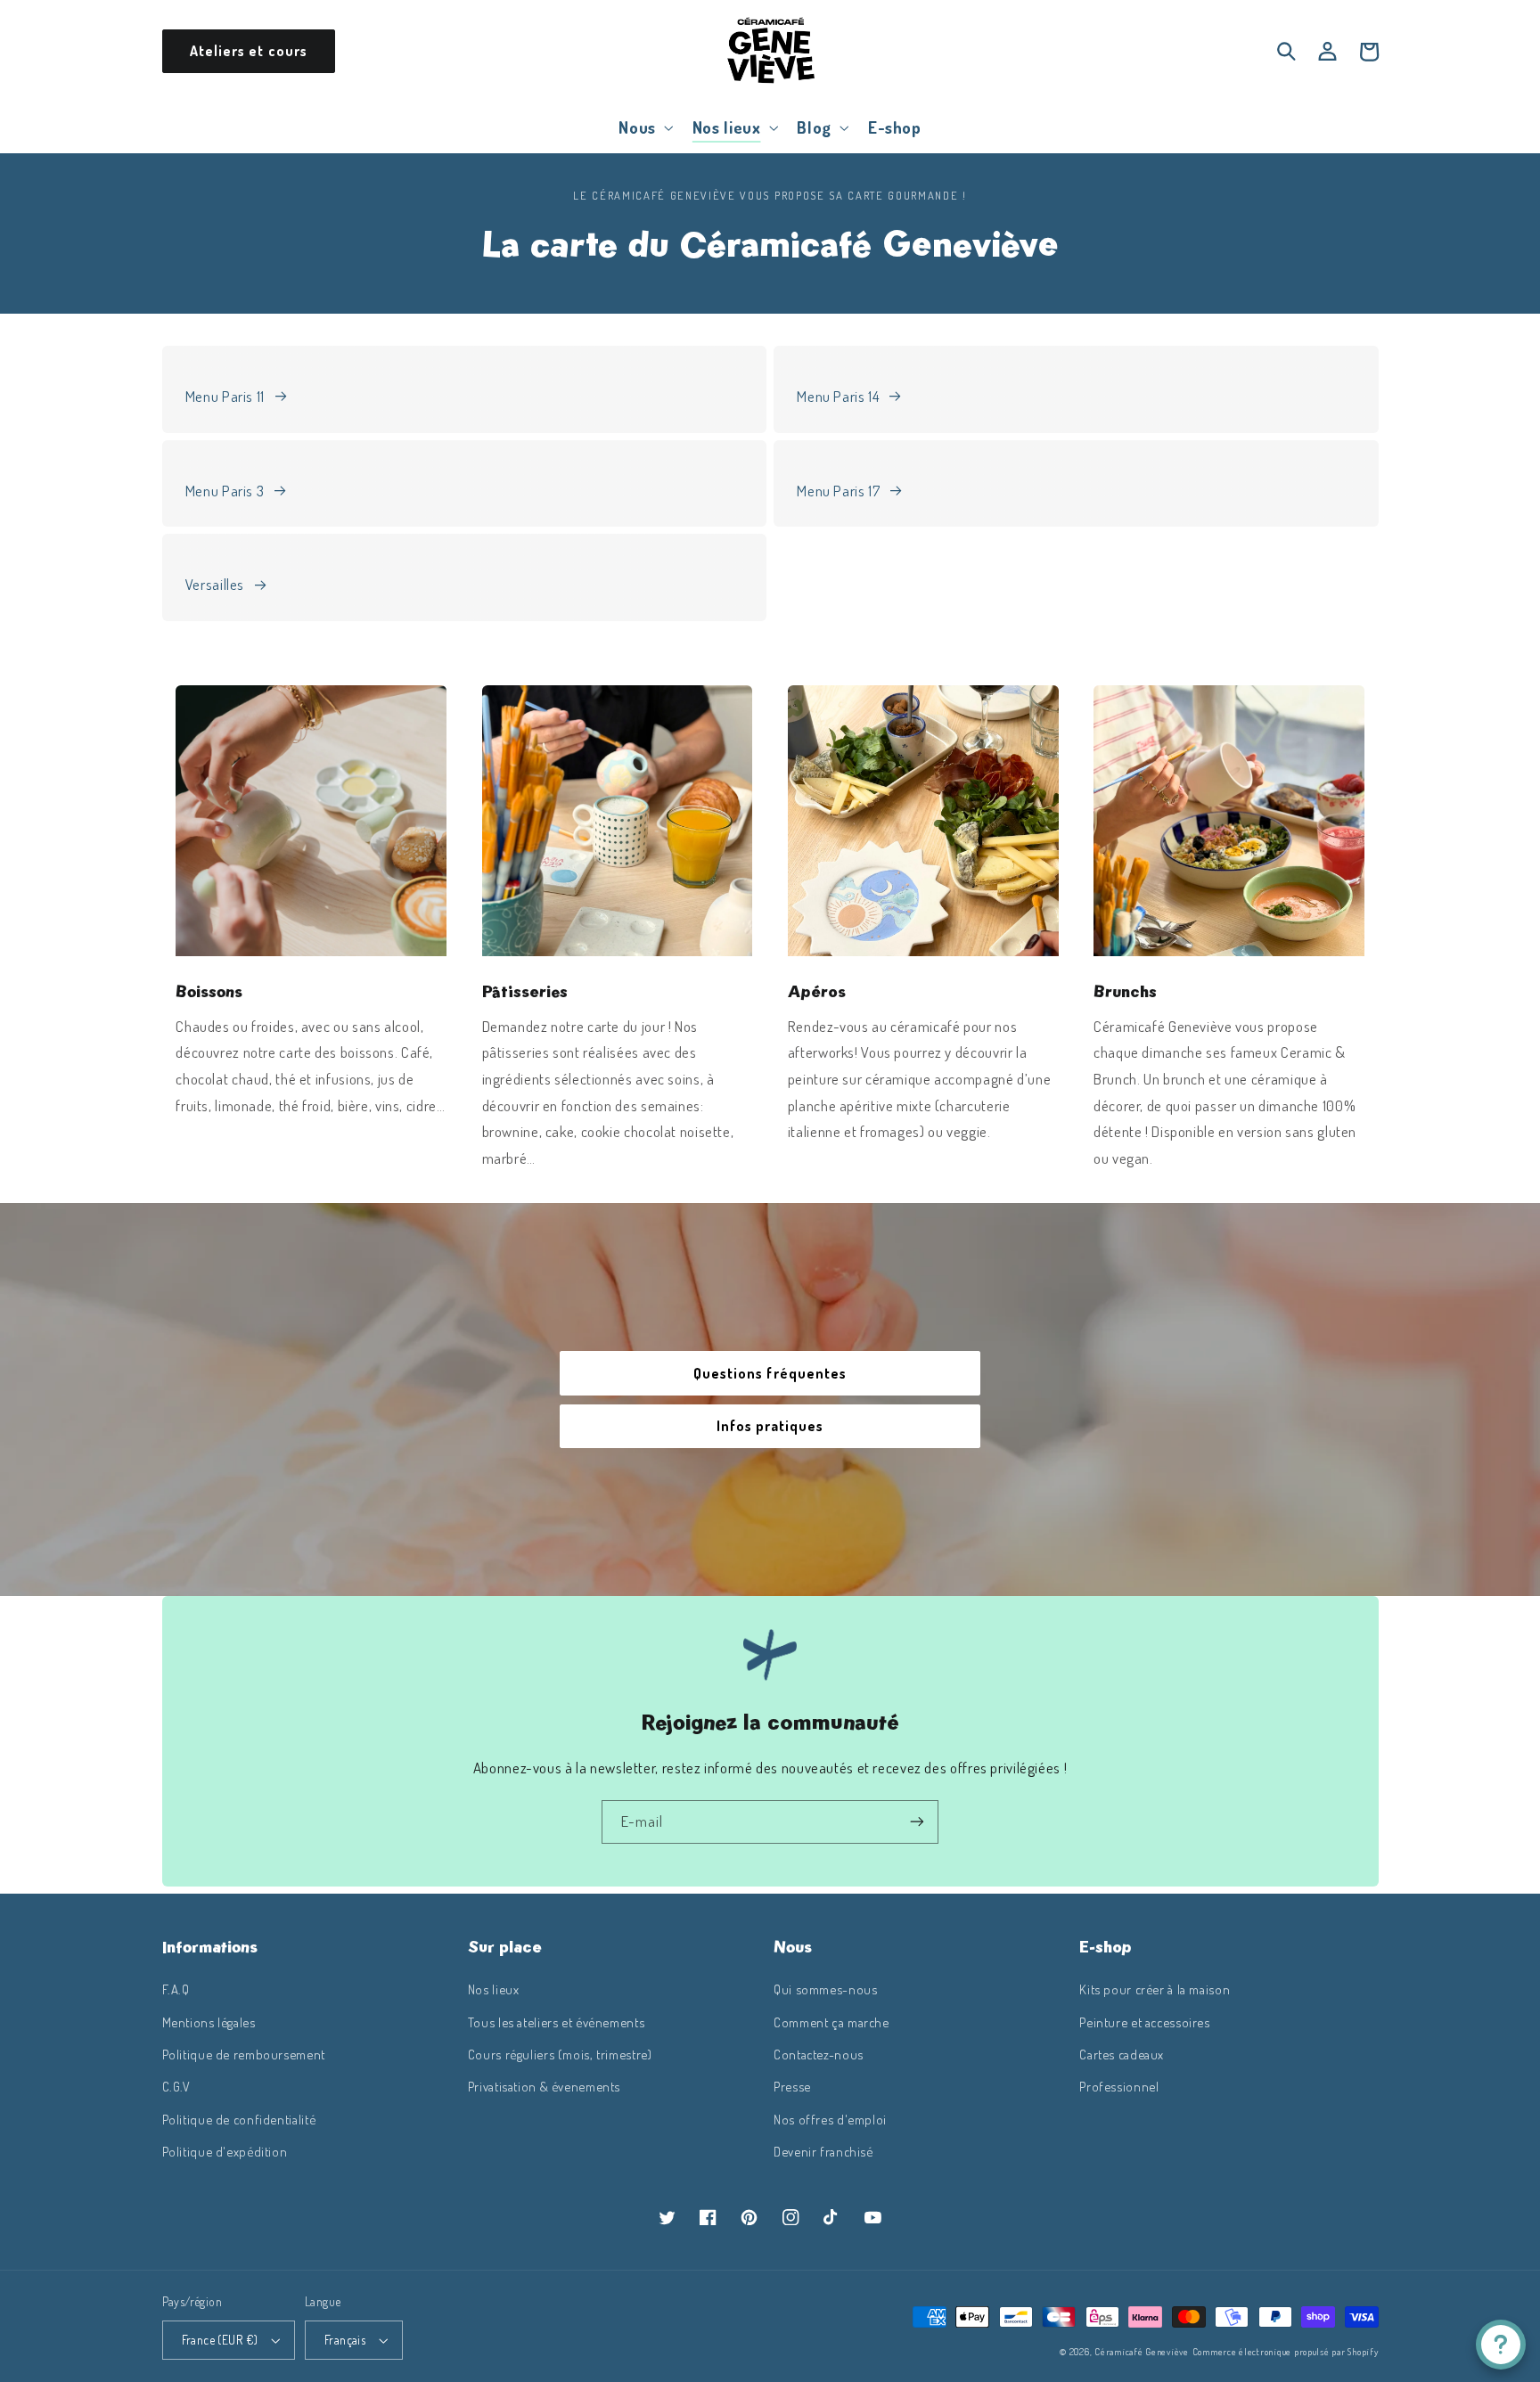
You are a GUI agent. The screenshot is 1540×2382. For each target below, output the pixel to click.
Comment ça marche (831, 2022)
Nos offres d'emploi (830, 2119)
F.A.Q (176, 1989)
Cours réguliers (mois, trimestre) (560, 2054)
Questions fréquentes (770, 1373)
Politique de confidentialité (239, 2119)
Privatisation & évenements (544, 2086)
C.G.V (176, 2086)
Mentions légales (209, 2022)
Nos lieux (494, 1989)
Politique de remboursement (244, 2054)
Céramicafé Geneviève (1142, 2351)
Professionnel (1119, 2086)
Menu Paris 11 (225, 396)
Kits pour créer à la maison (1155, 1989)
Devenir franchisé (823, 2151)
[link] (311, 821)
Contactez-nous (819, 2054)
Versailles (215, 584)
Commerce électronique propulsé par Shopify (1286, 2351)
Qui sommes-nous (825, 1989)
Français (345, 2340)
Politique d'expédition (225, 2151)
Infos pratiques (770, 1426)
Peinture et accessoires (1145, 2022)
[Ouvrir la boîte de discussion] (1501, 2345)
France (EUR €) (220, 2340)
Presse (792, 2086)
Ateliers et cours (249, 51)
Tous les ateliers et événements (557, 2022)
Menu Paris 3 (225, 491)
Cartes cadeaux (1122, 2054)
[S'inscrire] (917, 1822)
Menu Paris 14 (838, 396)
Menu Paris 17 (838, 491)
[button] (644, 127)
